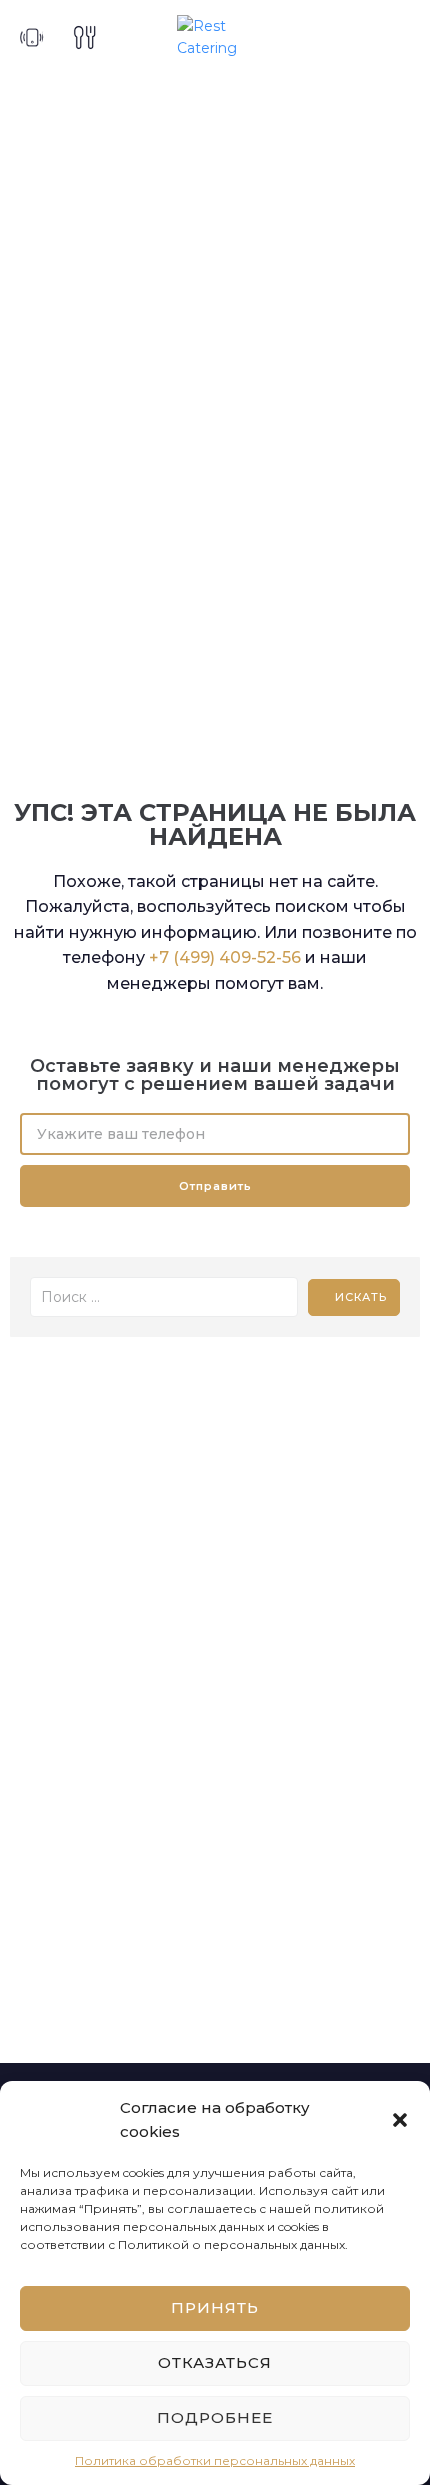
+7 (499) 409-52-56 (225, 957)
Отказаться (215, 2362)
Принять (215, 2307)
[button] (400, 2120)
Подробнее (215, 2417)
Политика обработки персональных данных (215, 2460)
